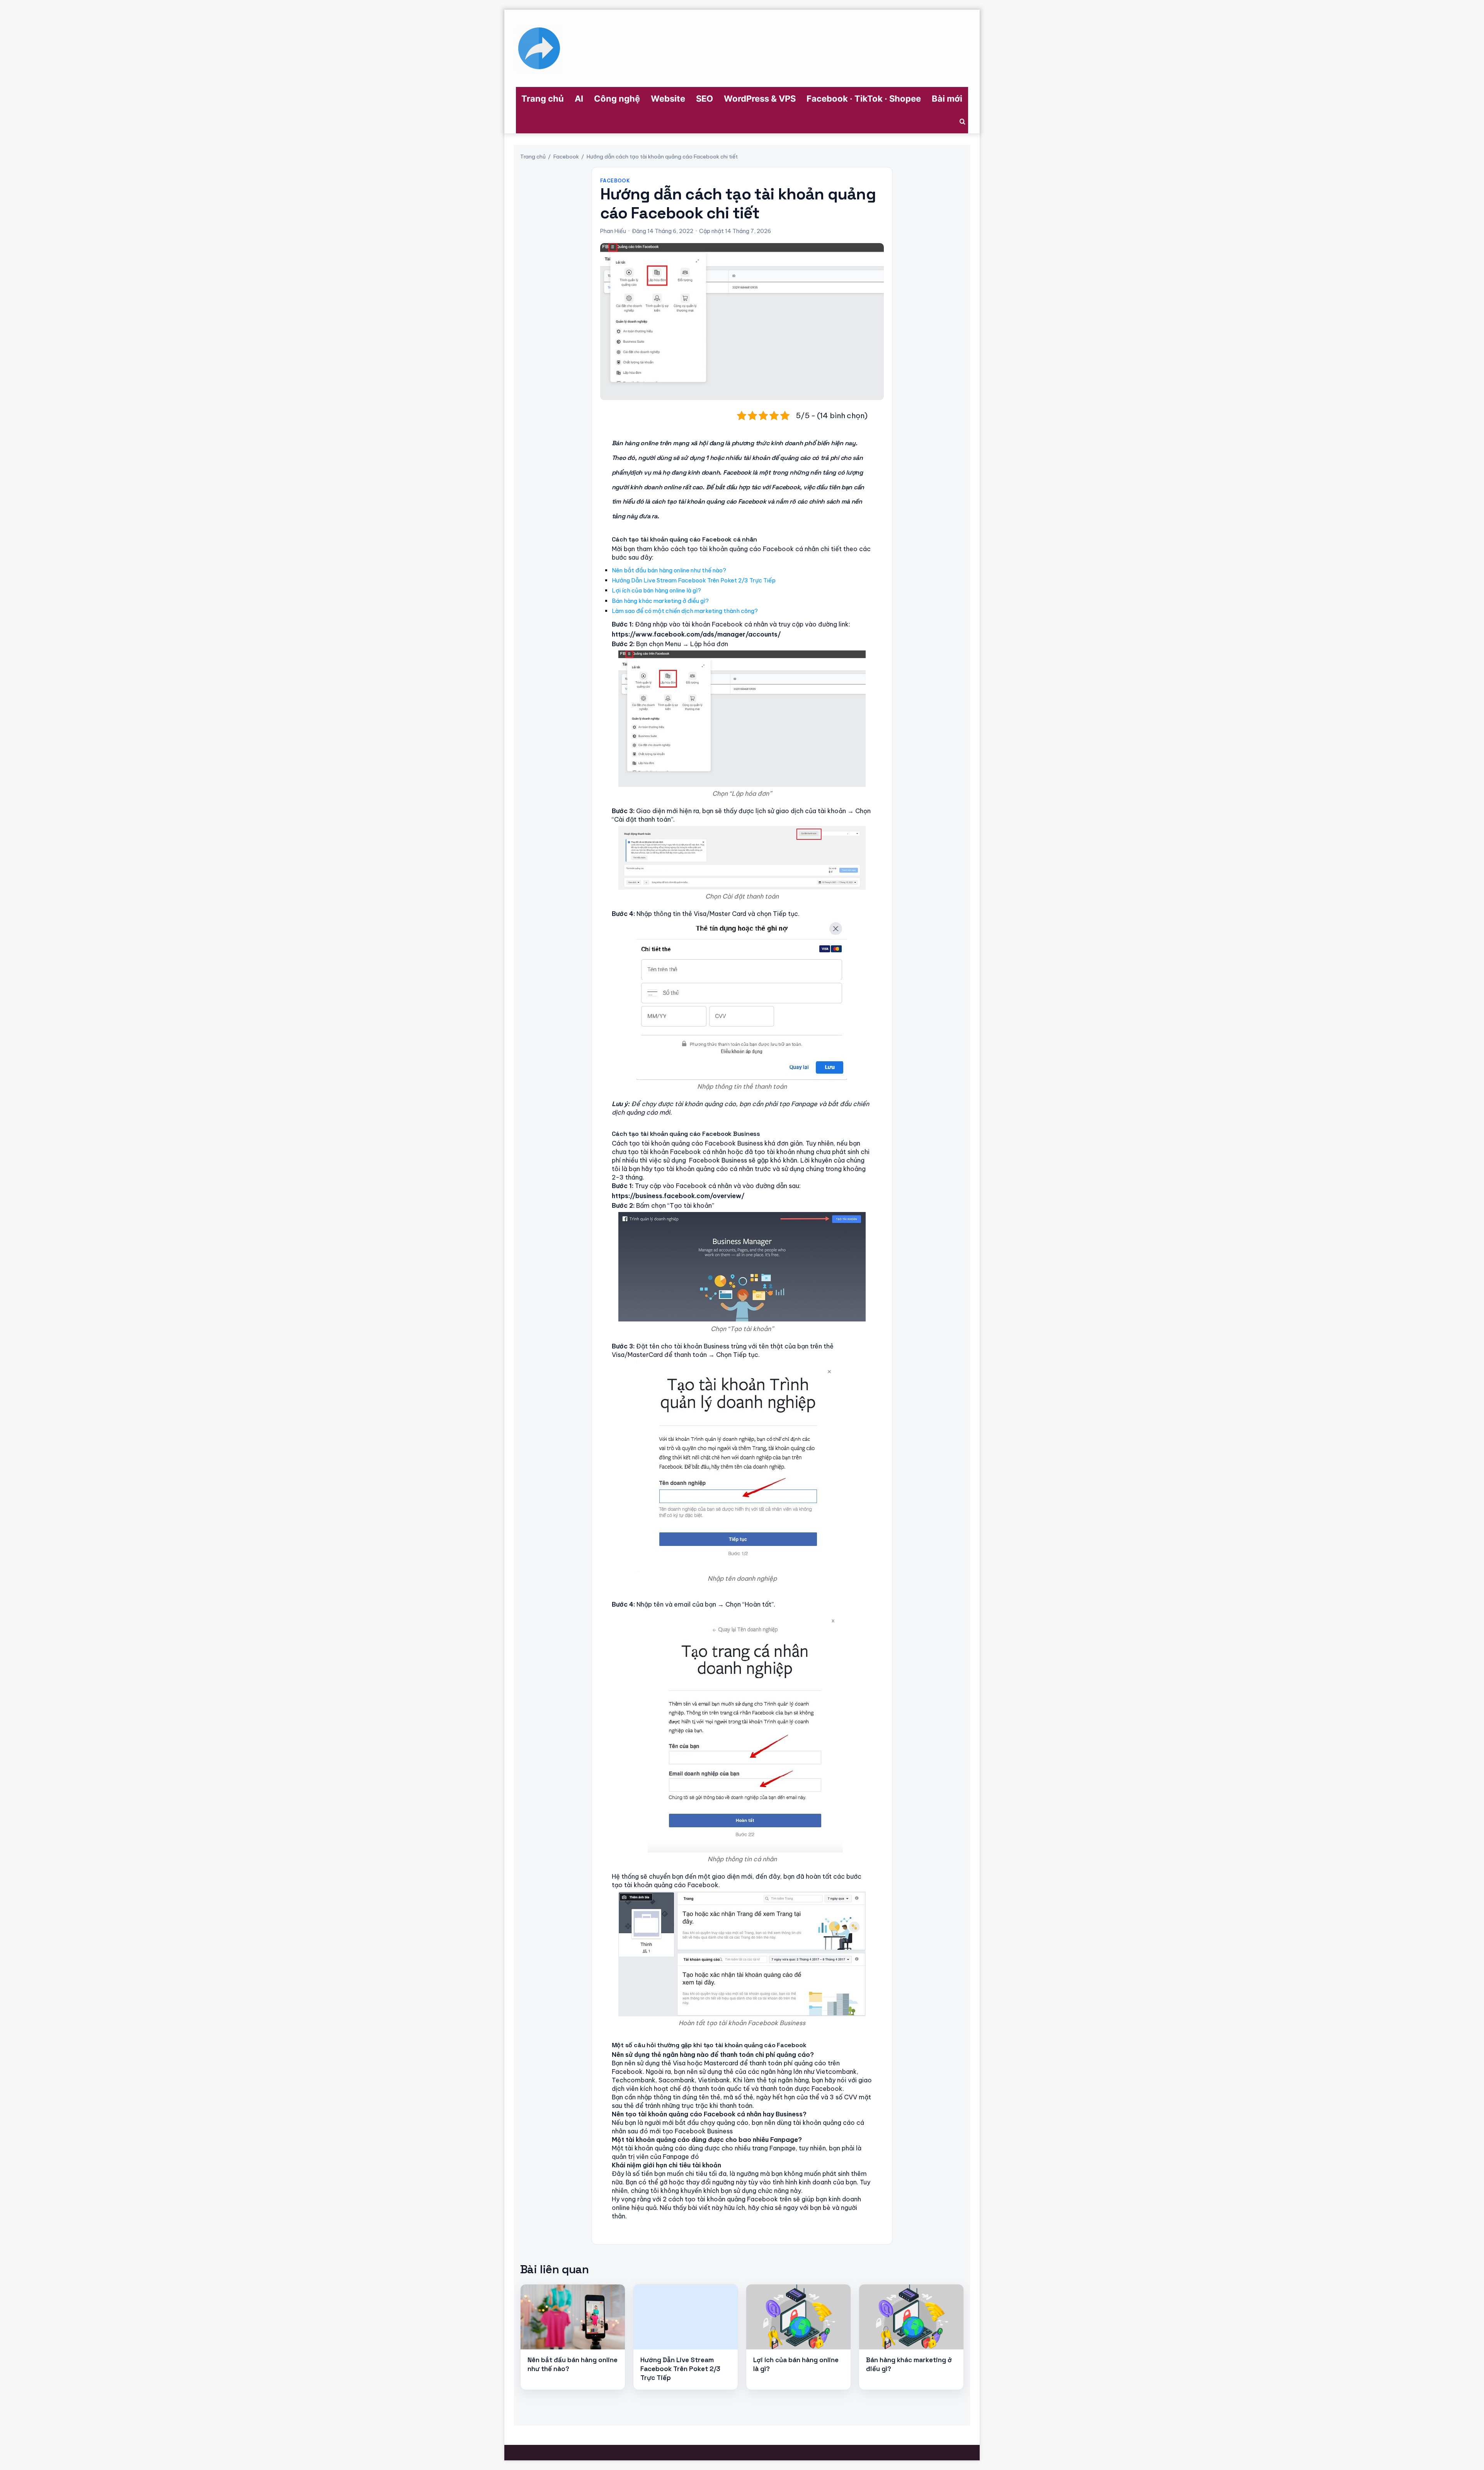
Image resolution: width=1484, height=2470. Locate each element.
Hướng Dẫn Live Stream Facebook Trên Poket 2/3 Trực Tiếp (694, 580)
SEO (705, 99)
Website (668, 99)
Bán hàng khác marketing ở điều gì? (660, 601)
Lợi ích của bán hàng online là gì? (656, 590)
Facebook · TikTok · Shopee (864, 99)
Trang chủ (543, 99)
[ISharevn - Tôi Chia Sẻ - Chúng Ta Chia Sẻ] (539, 48)
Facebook (566, 157)
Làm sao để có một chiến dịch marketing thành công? (685, 611)
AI (579, 99)
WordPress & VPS (760, 99)
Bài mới (947, 99)
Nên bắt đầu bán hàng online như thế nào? (669, 570)
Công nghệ (617, 99)
